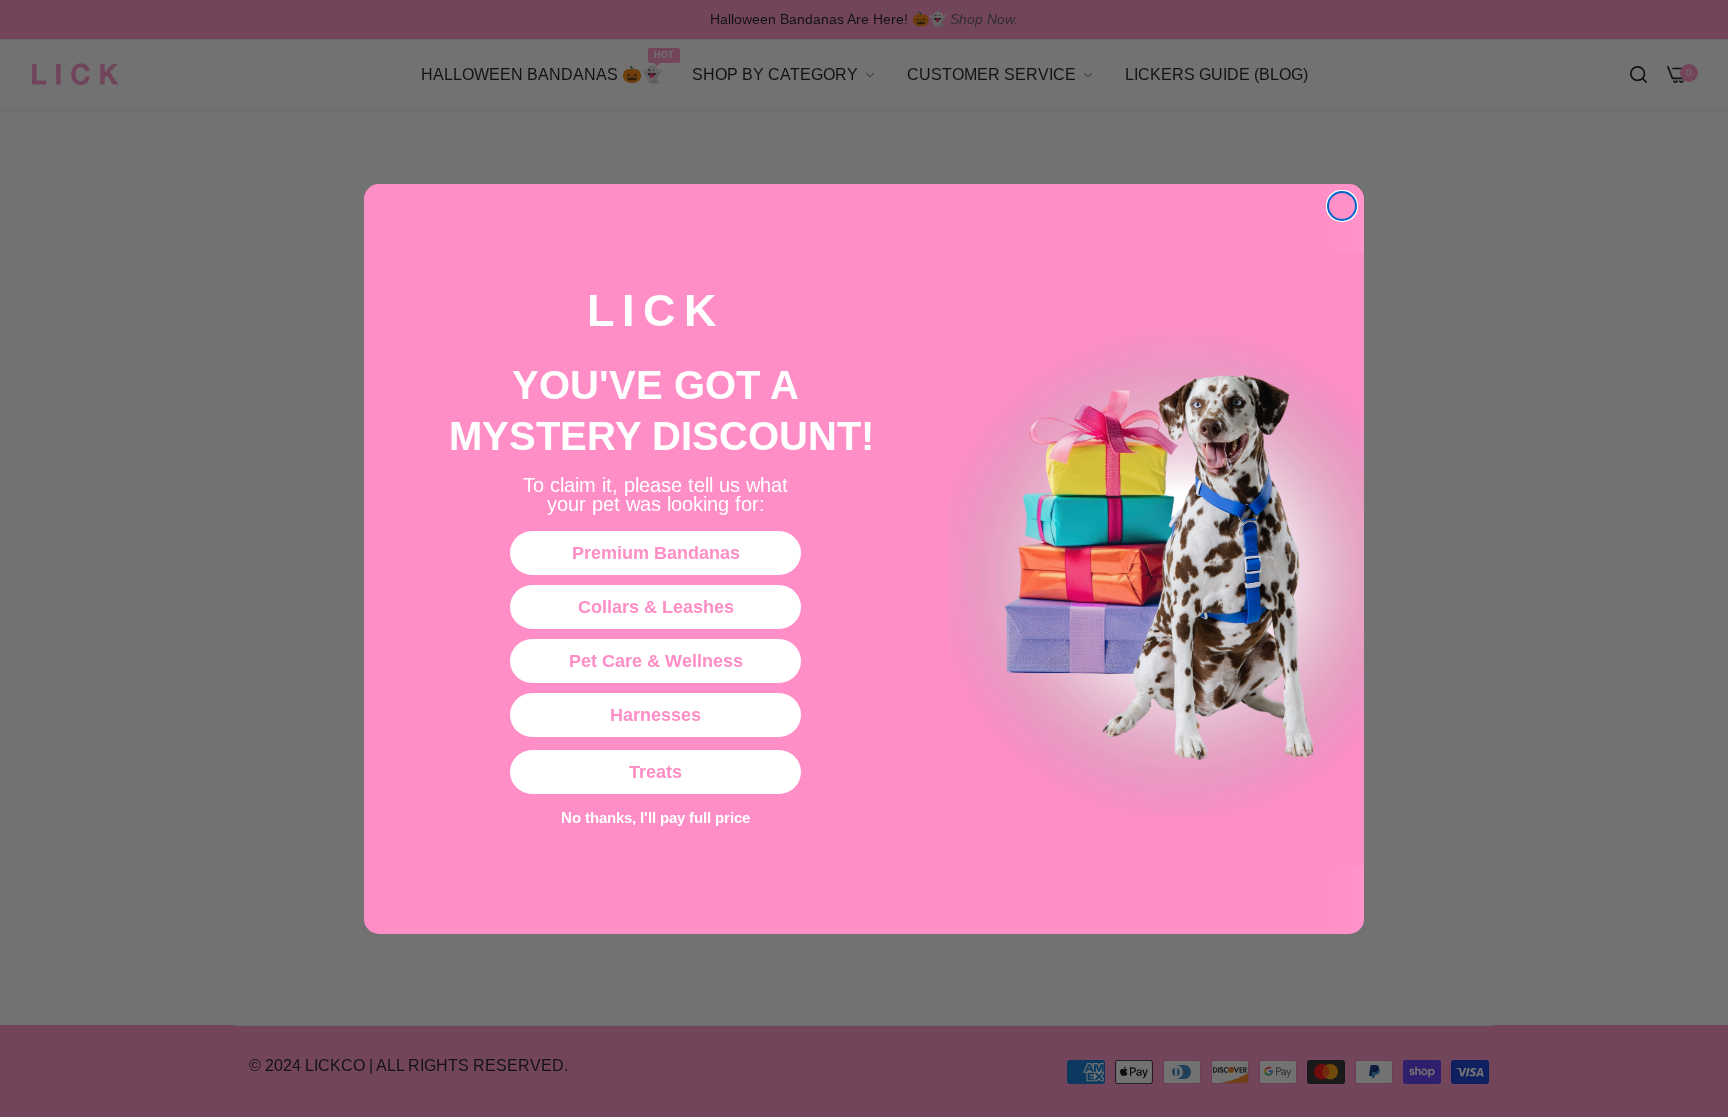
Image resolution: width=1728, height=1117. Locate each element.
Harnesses (655, 715)
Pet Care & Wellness (656, 661)
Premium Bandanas (656, 553)
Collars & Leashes (656, 607)
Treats (655, 772)
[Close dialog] (1342, 206)
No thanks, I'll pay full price (655, 818)
